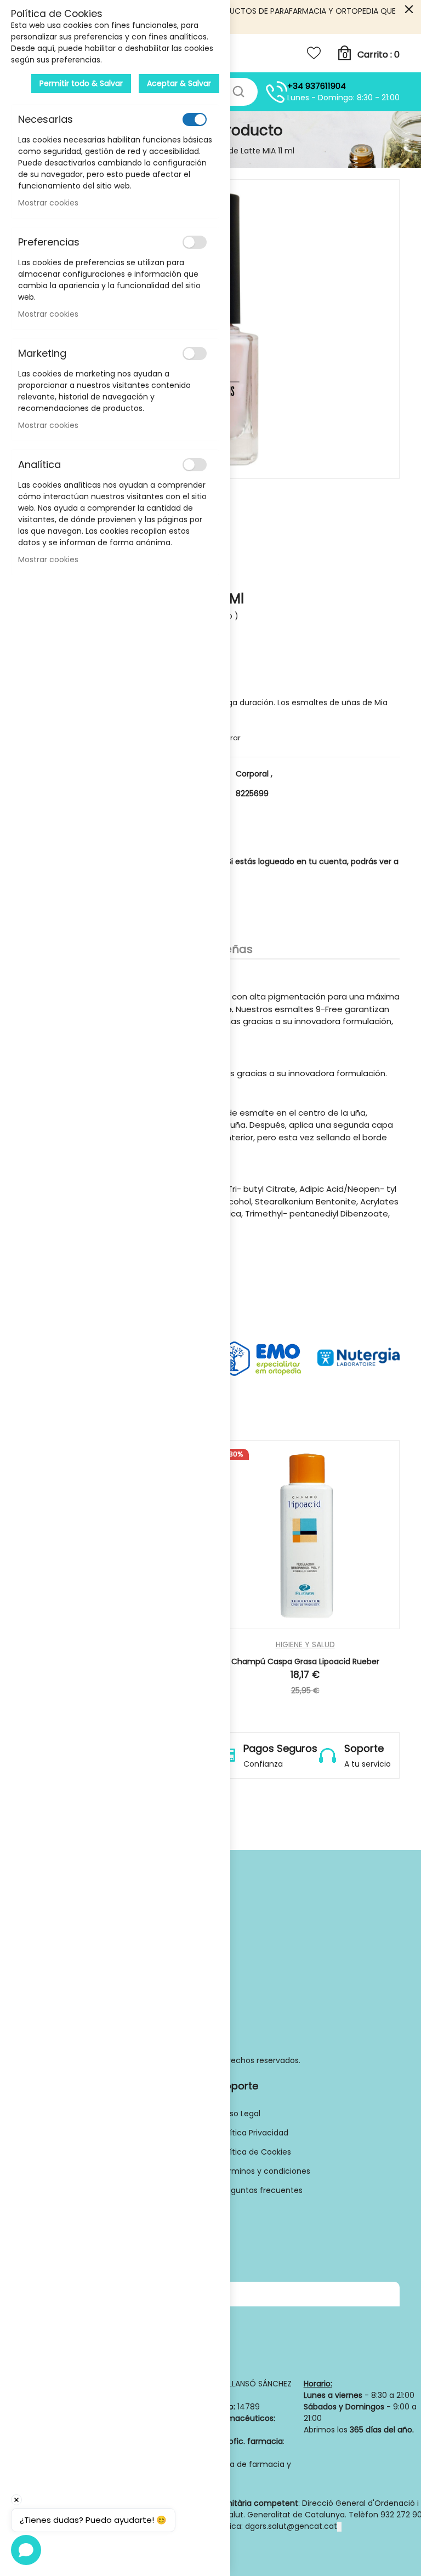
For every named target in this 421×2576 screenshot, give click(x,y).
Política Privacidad (254, 2133)
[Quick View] (272, 1624)
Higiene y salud (305, 1645)
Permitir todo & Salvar (81, 83)
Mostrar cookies (48, 203)
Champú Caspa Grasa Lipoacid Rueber (305, 1661)
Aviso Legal (240, 2114)
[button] (338, 1624)
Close (409, 10)
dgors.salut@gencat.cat (291, 2526)
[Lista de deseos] (314, 53)
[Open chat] (26, 2550)
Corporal (254, 774)
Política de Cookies (255, 2152)
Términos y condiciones (264, 2171)
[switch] (195, 119)
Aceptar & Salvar (179, 83)
